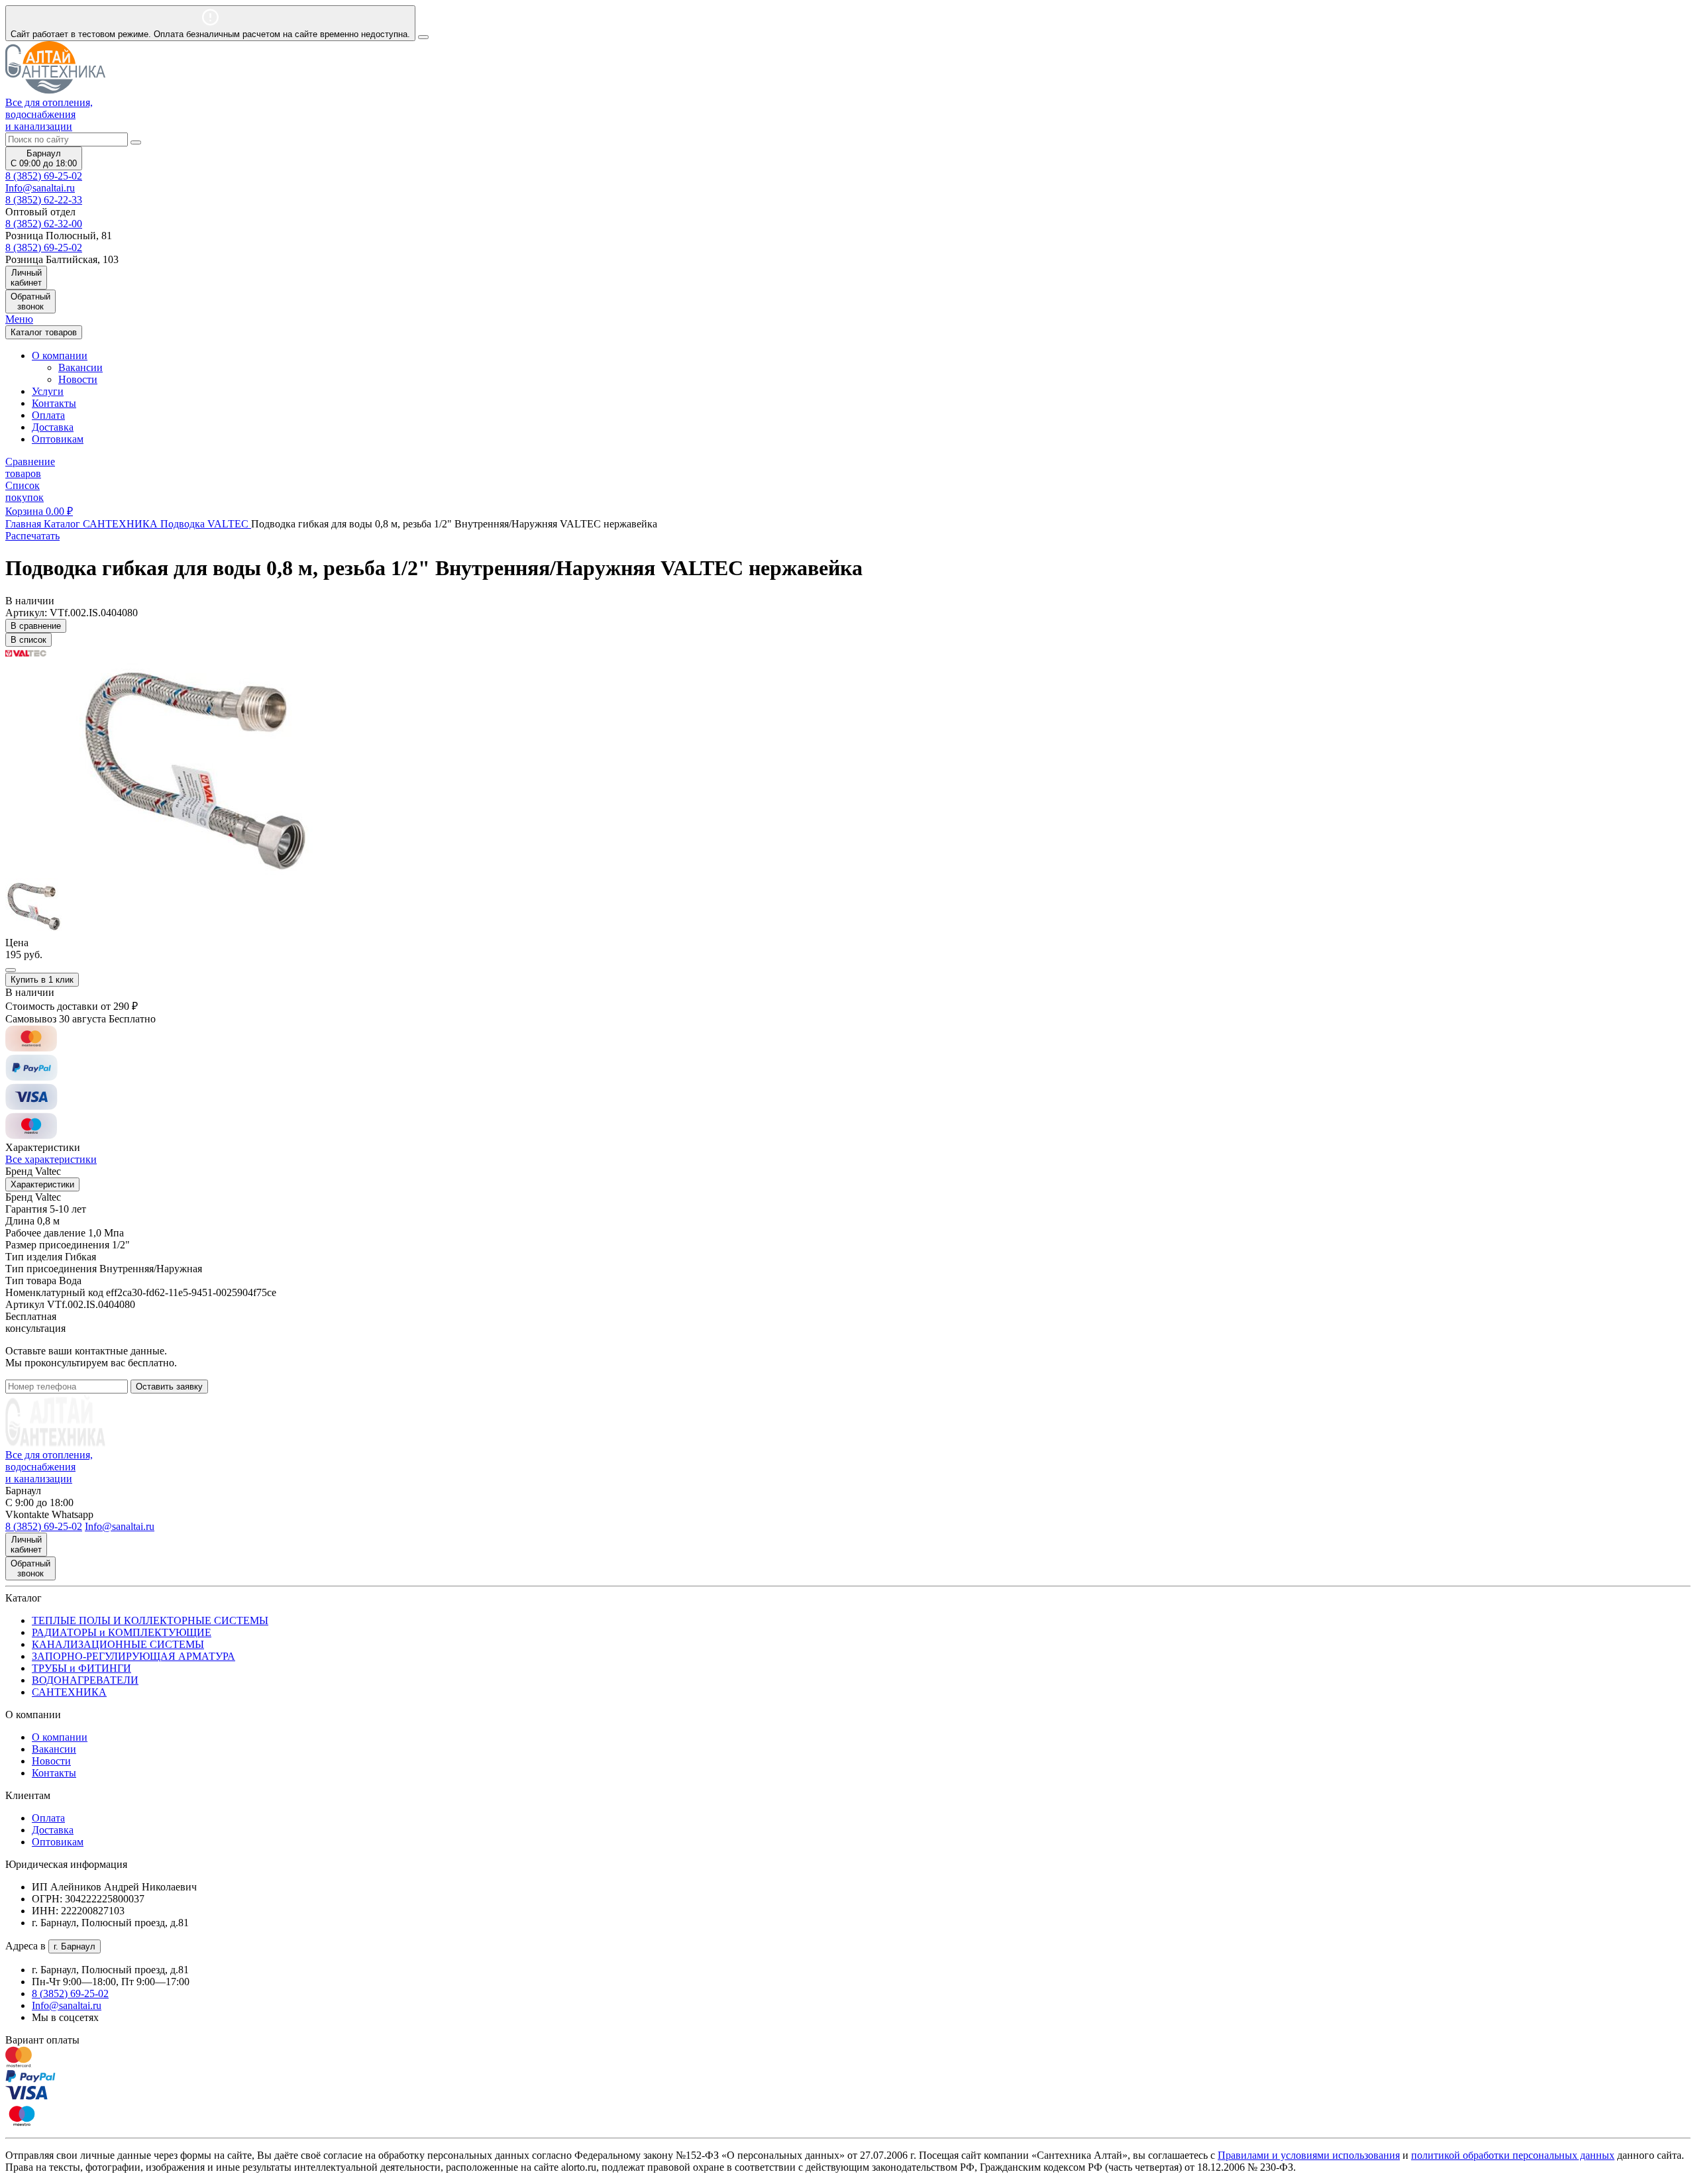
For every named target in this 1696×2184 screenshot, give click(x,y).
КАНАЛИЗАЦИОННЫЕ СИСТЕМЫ (118, 1644)
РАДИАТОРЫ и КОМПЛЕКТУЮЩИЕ (122, 1632)
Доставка (53, 427)
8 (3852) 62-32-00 (44, 224)
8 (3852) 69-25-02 (44, 176)
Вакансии (80, 367)
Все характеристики (51, 1159)
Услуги (48, 391)
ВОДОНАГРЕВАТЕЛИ (85, 1680)
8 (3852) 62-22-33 (44, 200)
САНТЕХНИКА (69, 1692)
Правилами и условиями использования (1309, 2155)
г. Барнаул (75, 1946)
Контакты (54, 403)
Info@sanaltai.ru (67, 2005)
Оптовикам (58, 439)
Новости (78, 379)
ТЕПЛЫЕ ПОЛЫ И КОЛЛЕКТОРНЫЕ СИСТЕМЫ (150, 1620)
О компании (60, 1737)
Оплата (48, 415)
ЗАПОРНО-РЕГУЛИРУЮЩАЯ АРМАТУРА (133, 1656)
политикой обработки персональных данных (1513, 2155)
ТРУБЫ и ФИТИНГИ (81, 1668)
